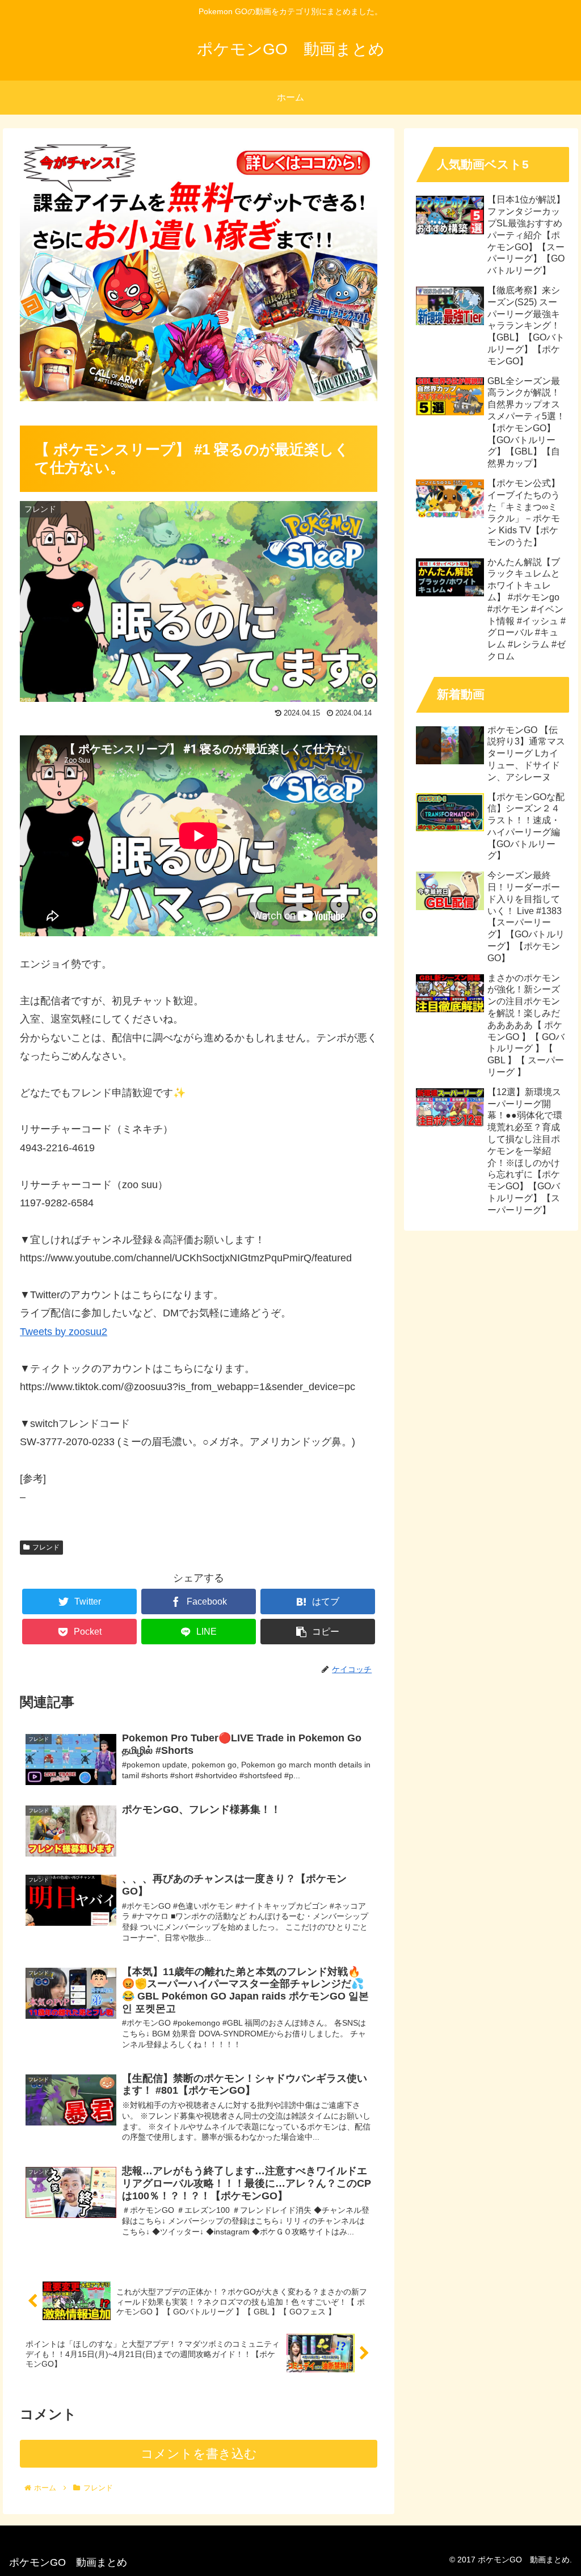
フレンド (46, 1547)
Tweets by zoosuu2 (64, 1332)
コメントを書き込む (199, 2454)
